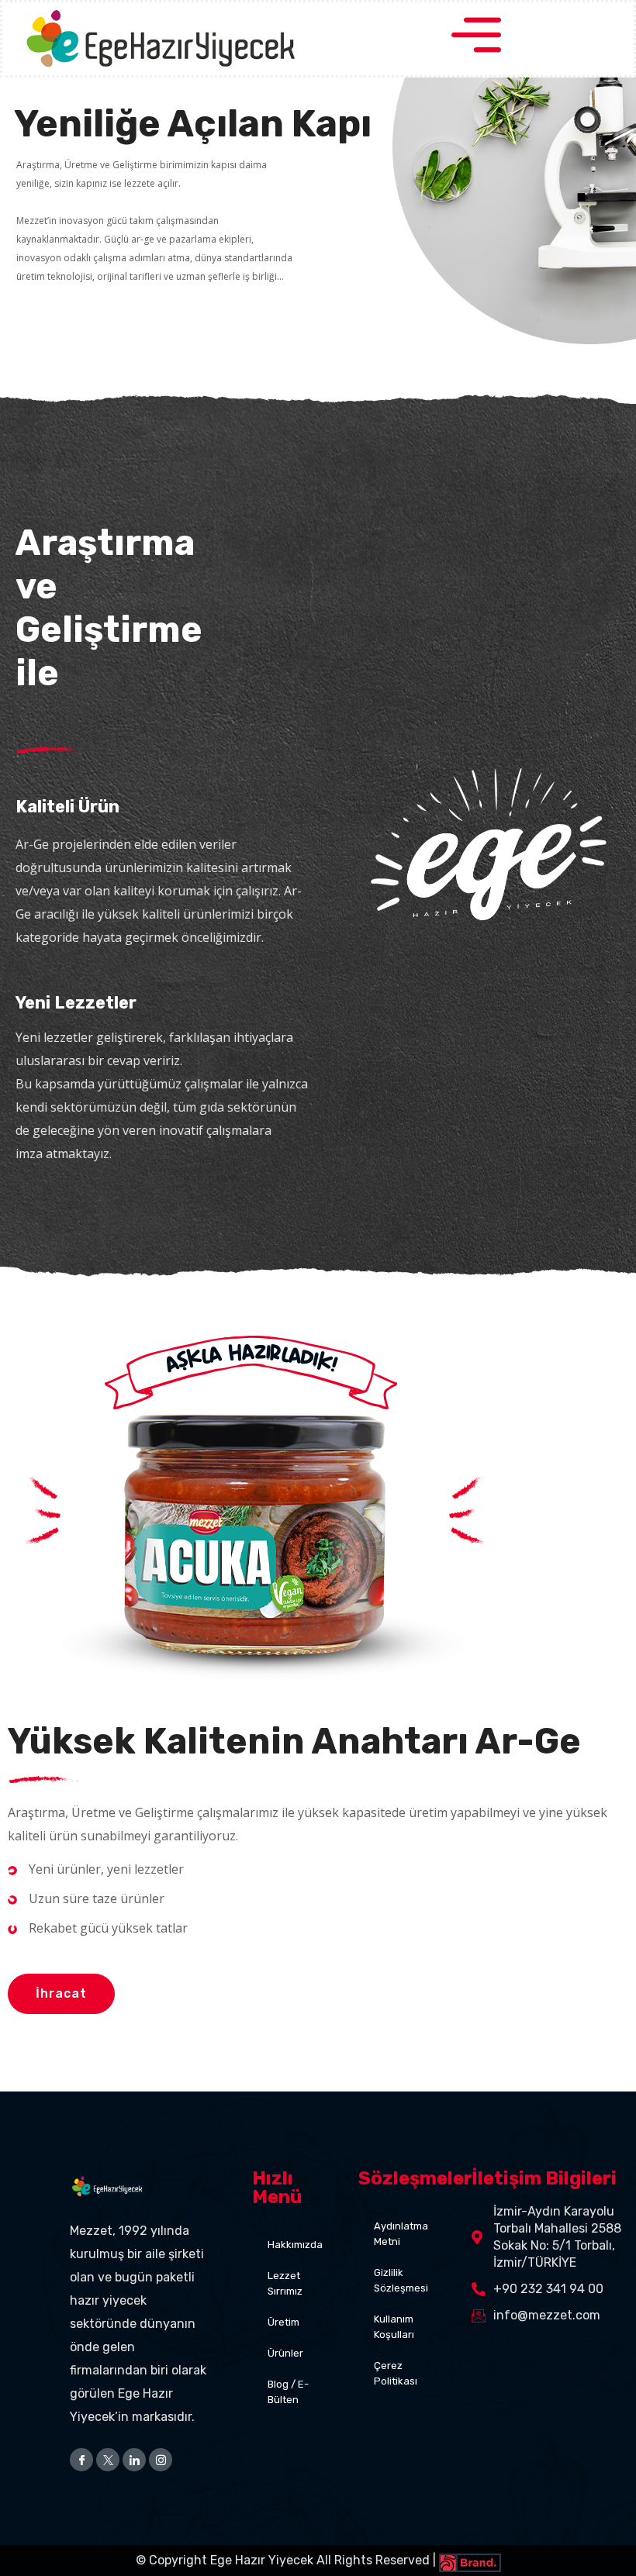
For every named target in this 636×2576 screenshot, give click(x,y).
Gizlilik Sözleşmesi (401, 2280)
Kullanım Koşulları (394, 2327)
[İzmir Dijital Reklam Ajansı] (468, 2560)
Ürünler (285, 2353)
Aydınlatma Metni (401, 2234)
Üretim (283, 2322)
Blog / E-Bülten (288, 2392)
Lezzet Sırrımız (285, 2283)
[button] (61, 1994)
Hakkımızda (295, 2245)
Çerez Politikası (396, 2373)
